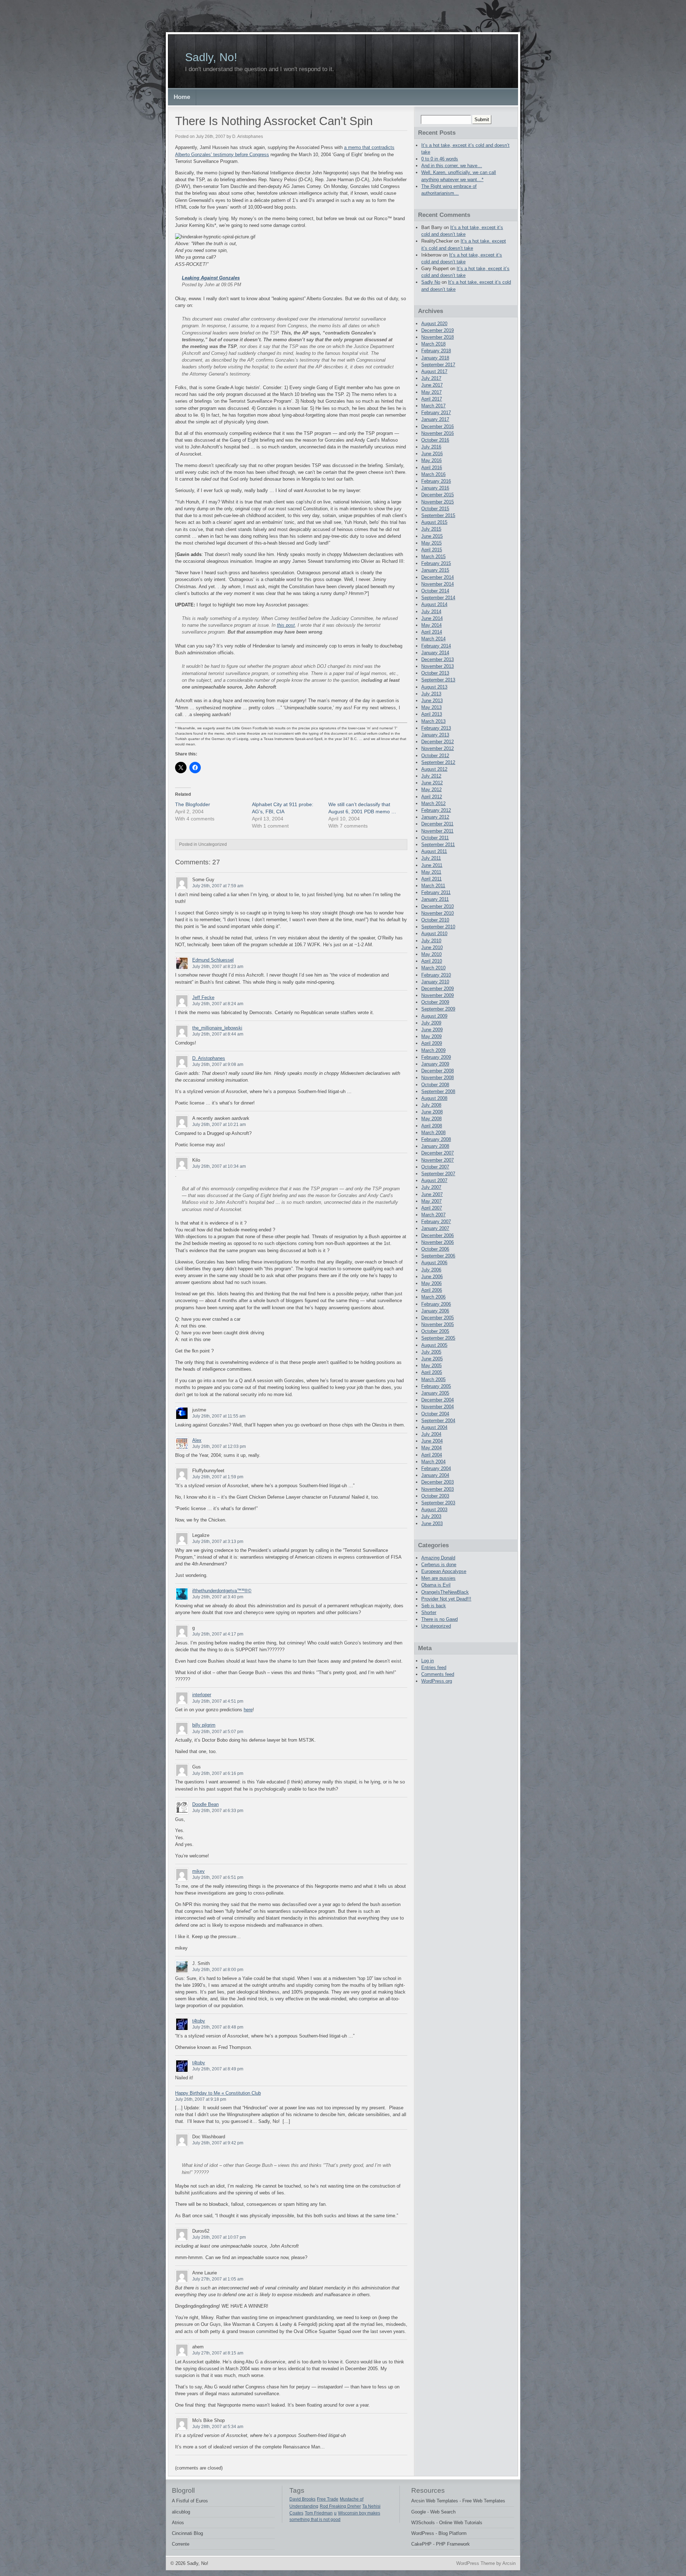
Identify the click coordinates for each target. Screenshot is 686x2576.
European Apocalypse (444, 1571)
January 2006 (435, 1311)
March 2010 (433, 968)
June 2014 (432, 618)
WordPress (423, 2533)
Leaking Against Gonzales (211, 278)
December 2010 (438, 906)
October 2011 (435, 838)
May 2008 (431, 1119)
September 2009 (438, 1009)
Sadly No (431, 282)
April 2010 (432, 961)
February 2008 (436, 1139)
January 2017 (435, 419)
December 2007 (438, 1153)
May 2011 (431, 872)
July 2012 (431, 776)
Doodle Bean (205, 1804)
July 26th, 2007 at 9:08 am (218, 1064)
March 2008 (433, 1133)
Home (182, 97)
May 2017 (431, 392)
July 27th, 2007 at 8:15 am (218, 2353)
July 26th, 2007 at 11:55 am (219, 1416)
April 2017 (432, 399)
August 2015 (434, 522)
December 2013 (438, 659)
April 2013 (432, 714)
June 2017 (432, 385)
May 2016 (431, 460)
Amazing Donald (438, 1558)
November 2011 (437, 831)
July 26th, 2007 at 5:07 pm (218, 1732)
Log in (427, 1661)
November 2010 (438, 913)
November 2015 (438, 502)
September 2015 (438, 515)
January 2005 (435, 1393)
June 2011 (432, 865)
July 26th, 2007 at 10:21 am (219, 1125)
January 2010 (435, 982)
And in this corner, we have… (452, 166)
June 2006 (432, 1277)
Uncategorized (436, 1626)
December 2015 (438, 495)
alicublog (181, 2512)
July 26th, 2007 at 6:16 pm (218, 1773)
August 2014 (434, 604)
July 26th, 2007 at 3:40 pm (218, 1597)
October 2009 (435, 1002)
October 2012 (435, 756)
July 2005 (431, 1352)
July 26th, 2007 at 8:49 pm (218, 2069)
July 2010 (431, 941)
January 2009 (435, 1064)
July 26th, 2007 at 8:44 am (218, 1034)
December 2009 (438, 989)
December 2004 (438, 1400)
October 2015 (435, 509)
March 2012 (433, 803)
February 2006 (436, 1304)
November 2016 (438, 433)
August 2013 (434, 687)
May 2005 (431, 1366)
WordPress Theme (476, 2563)
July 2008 (431, 1105)
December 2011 (437, 824)
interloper (202, 1695)
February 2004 (436, 1468)
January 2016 (435, 488)
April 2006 (432, 1290)
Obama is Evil (436, 1585)
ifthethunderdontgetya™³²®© (222, 1591)
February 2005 (436, 1386)
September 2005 (438, 1338)
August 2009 (434, 1016)
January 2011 (435, 899)
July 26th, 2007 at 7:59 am (218, 886)
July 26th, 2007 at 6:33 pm (218, 1811)
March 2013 (433, 721)
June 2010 (432, 947)
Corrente (181, 2544)
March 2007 (433, 1215)
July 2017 (431, 378)
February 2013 (436, 728)
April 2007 (432, 1208)
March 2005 (433, 1379)
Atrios (178, 2523)
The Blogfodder (193, 804)
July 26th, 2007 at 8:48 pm (218, 2027)
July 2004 (431, 1434)
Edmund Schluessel (213, 960)
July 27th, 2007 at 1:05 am (218, 2279)
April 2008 (432, 1126)
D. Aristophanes (209, 1058)
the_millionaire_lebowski (217, 1028)
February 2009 (436, 1057)
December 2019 (438, 330)
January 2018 (435, 358)
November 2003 (438, 1489)
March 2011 (433, 886)
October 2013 (435, 673)
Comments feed (438, 1674)
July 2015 (431, 529)
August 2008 (434, 1098)
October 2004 (435, 1414)
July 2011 (431, 858)
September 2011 (438, 845)
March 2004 (433, 1462)
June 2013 (432, 701)
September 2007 (438, 1174)
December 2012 (438, 742)
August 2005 (434, 1345)
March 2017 (433, 406)
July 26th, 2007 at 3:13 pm (218, 1542)
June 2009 (432, 1030)
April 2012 (432, 797)
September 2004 (438, 1421)
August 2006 (434, 1263)
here (248, 1710)
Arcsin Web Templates (435, 2501)
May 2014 (431, 625)
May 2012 (431, 790)
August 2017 (434, 371)
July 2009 (431, 1023)
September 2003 (438, 1503)
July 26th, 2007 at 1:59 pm (218, 1477)
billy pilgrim (204, 1725)
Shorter (429, 1612)
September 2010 (438, 927)
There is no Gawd (439, 1619)
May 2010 (431, 954)
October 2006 (435, 1249)
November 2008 (438, 1078)
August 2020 (434, 324)
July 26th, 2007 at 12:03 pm (219, 1446)
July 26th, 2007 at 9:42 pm (218, 2143)
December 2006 (438, 1235)
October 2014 (435, 591)
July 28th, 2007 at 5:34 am (218, 2427)
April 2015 (432, 550)
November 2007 (438, 1160)
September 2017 (438, 365)
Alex (197, 1440)
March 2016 (433, 474)
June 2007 (432, 1194)
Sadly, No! (211, 57)
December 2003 (438, 1482)
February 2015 (436, 563)
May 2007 (431, 1201)
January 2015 (435, 570)
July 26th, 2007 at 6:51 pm (218, 1877)
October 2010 (435, 920)
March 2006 (433, 1297)
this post (286, 625)
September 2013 (438, 680)
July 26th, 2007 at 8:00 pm (218, 1970)
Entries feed (434, 1667)
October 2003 (435, 1496)
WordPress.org (437, 1681)
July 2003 (431, 1516)
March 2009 (433, 1050)
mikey (198, 1871)
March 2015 (433, 557)
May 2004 (431, 1448)
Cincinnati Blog (187, 2533)
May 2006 (431, 1283)
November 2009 (438, 995)
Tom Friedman (319, 2513)
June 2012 (432, 783)
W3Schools (423, 2523)
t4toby (199, 2021)
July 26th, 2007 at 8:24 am (218, 1004)
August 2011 (434, 851)
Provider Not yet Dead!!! (446, 1599)
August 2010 (434, 934)
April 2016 (432, 468)
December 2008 (438, 1071)
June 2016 (432, 454)
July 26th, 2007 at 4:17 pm (218, 1634)
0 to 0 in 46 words (440, 159)
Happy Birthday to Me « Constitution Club (218, 2093)
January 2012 (435, 817)
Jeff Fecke (203, 997)
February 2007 (436, 1222)
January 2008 (435, 1146)
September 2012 (438, 762)
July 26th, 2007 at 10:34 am (219, 1166)
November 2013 (438, 666)
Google (419, 2512)
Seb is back (434, 1606)
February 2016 (436, 481)
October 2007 (435, 1167)
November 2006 (438, 1242)
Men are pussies (438, 1578)
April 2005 (432, 1372)
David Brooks (302, 2499)
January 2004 (435, 1475)
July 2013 (431, 694)
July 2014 (431, 612)
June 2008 (432, 1112)
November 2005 (438, 1324)
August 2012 (434, 769)
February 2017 (436, 413)
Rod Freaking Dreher (340, 2506)
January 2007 (435, 1228)
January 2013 (435, 735)
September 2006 (438, 1256)
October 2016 (435, 440)
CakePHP (421, 2544)
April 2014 (432, 632)
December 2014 (438, 577)
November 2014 (438, 584)
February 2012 (436, 810)
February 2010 (436, 975)
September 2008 (438, 1091)
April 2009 (432, 1043)
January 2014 (435, 653)
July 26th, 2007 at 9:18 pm (201, 2099)
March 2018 (433, 344)
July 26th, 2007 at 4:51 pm (218, 1701)
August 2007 (434, 1180)
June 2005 (432, 1359)
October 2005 (435, 1331)
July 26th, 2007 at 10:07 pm (219, 2237)
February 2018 (436, 351)
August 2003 (434, 1510)
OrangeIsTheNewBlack (445, 1592)
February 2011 (436, 892)
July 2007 (431, 1187)
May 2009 (431, 1036)
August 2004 (434, 1427)
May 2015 (431, 543)
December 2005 (438, 1318)
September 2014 (438, 598)
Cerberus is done (439, 1565)
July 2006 (431, 1270)
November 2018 (438, 337)
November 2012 (438, 748)
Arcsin (509, 2563)
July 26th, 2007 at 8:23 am (218, 967)
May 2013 (431, 707)
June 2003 (432, 1523)
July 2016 (431, 447)
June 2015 (432, 536)
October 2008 (435, 1085)
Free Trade (328, 2499)
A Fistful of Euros (190, 2501)
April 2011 (431, 879)
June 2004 (432, 1441)
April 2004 (432, 1455)
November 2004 (438, 1407)
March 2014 (433, 639)
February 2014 (436, 646)
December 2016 (438, 426)
